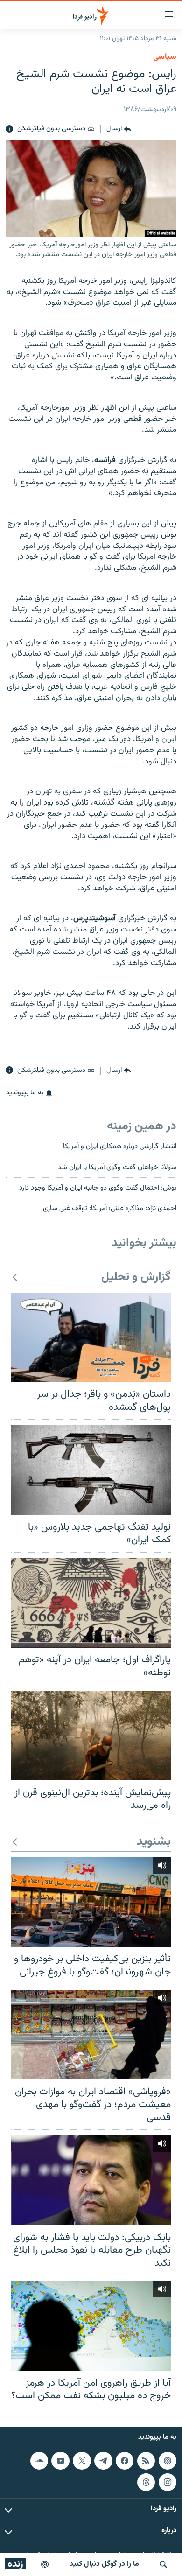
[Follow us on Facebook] (125, 2460)
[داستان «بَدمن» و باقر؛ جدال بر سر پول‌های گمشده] (91, 1337)
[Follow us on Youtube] (60, 2460)
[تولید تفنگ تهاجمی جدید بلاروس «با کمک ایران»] (91, 1470)
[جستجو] (163, 2564)
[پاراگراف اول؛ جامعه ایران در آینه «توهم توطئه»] (91, 1603)
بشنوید (154, 1842)
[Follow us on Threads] (146, 2482)
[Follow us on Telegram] (103, 2460)
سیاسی (165, 57)
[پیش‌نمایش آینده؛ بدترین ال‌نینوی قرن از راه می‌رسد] (91, 1736)
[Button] (119, 129)
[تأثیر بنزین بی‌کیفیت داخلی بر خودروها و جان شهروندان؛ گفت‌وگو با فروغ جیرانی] (91, 1902)
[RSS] (146, 2460)
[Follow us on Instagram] (168, 2482)
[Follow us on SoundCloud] (39, 2460)
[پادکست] (45, 2564)
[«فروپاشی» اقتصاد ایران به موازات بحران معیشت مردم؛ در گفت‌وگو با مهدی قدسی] (91, 2035)
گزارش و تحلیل (136, 1277)
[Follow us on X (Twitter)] (82, 2460)
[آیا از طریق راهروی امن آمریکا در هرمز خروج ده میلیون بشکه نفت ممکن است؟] (91, 2326)
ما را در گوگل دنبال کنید (104, 2564)
